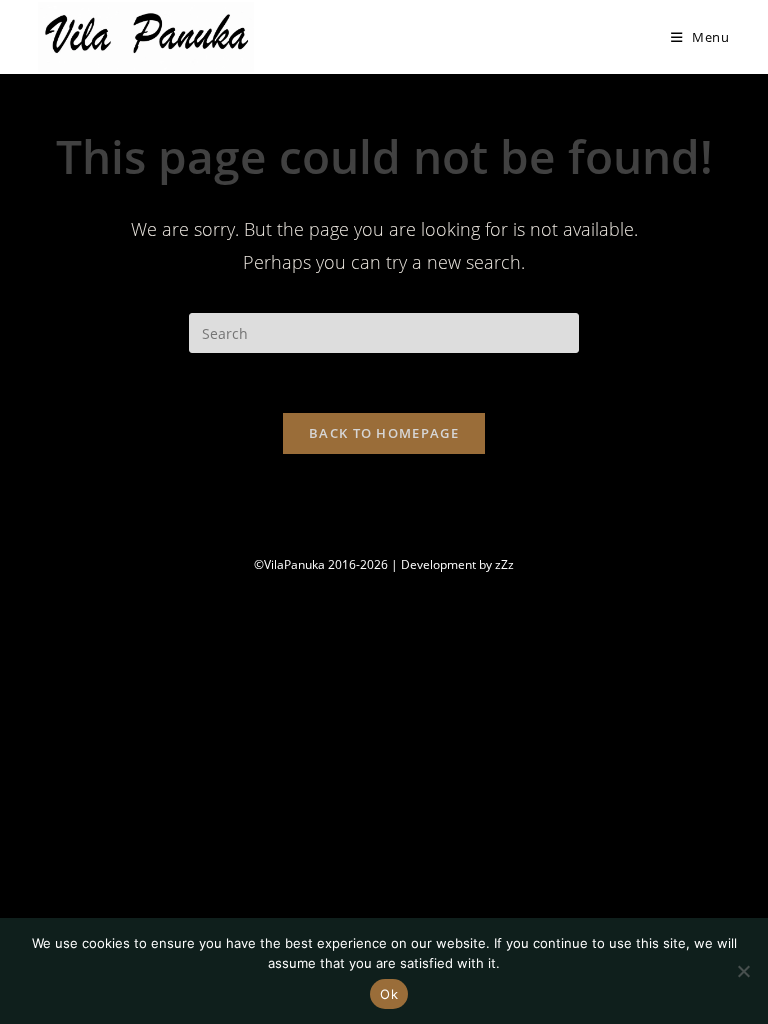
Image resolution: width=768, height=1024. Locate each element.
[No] (743, 971)
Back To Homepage (384, 433)
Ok (389, 994)
